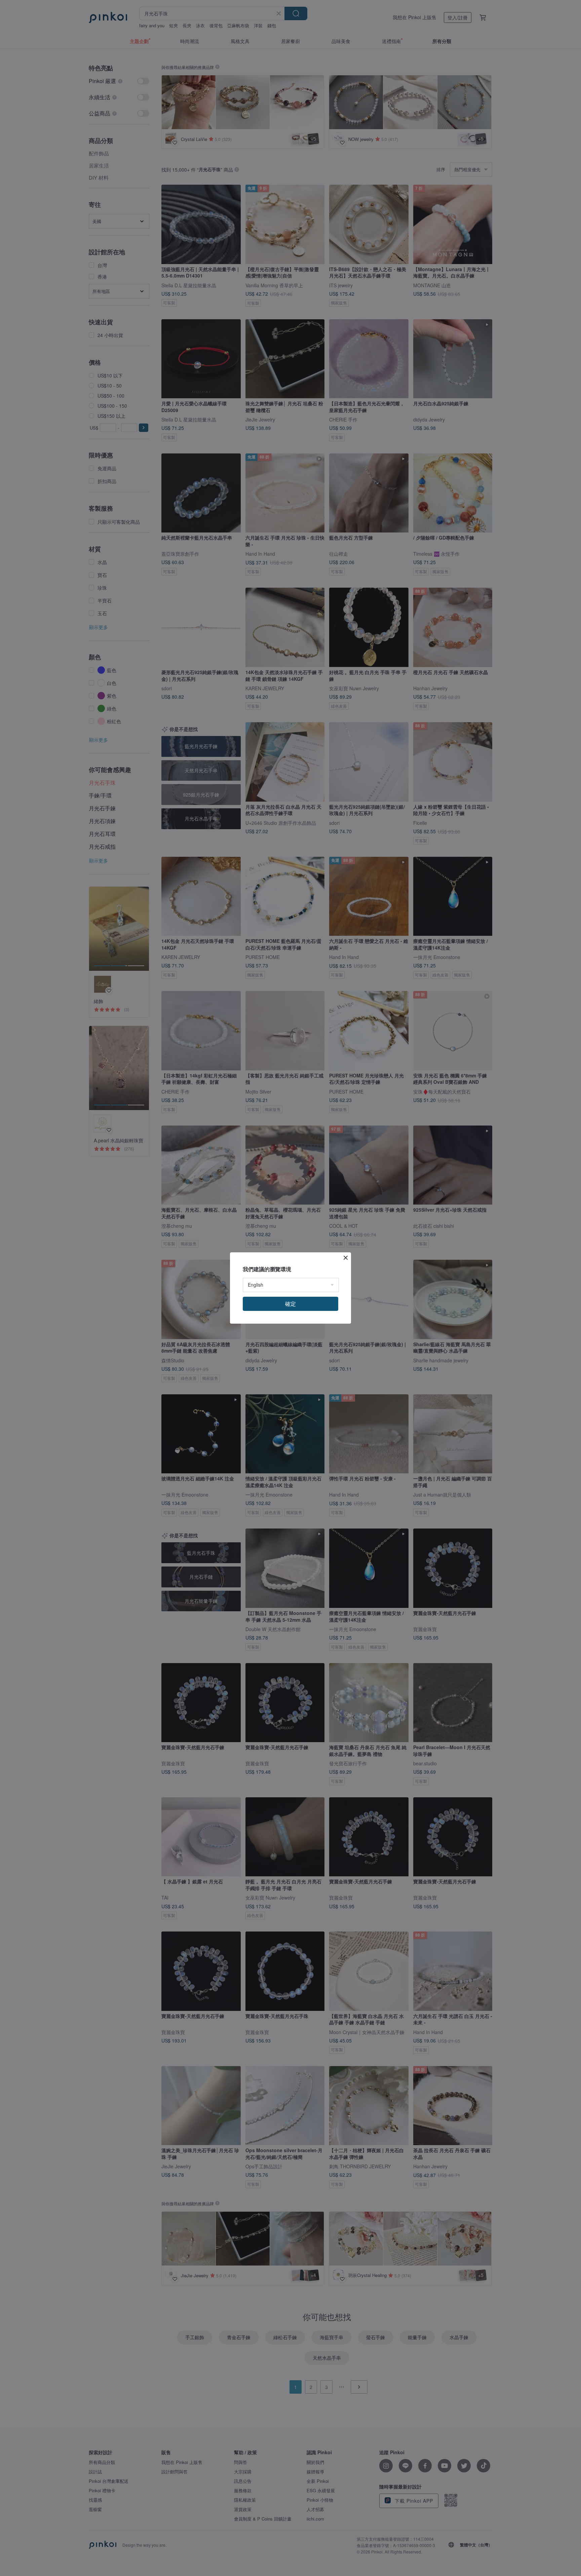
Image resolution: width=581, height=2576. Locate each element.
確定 (290, 1304)
